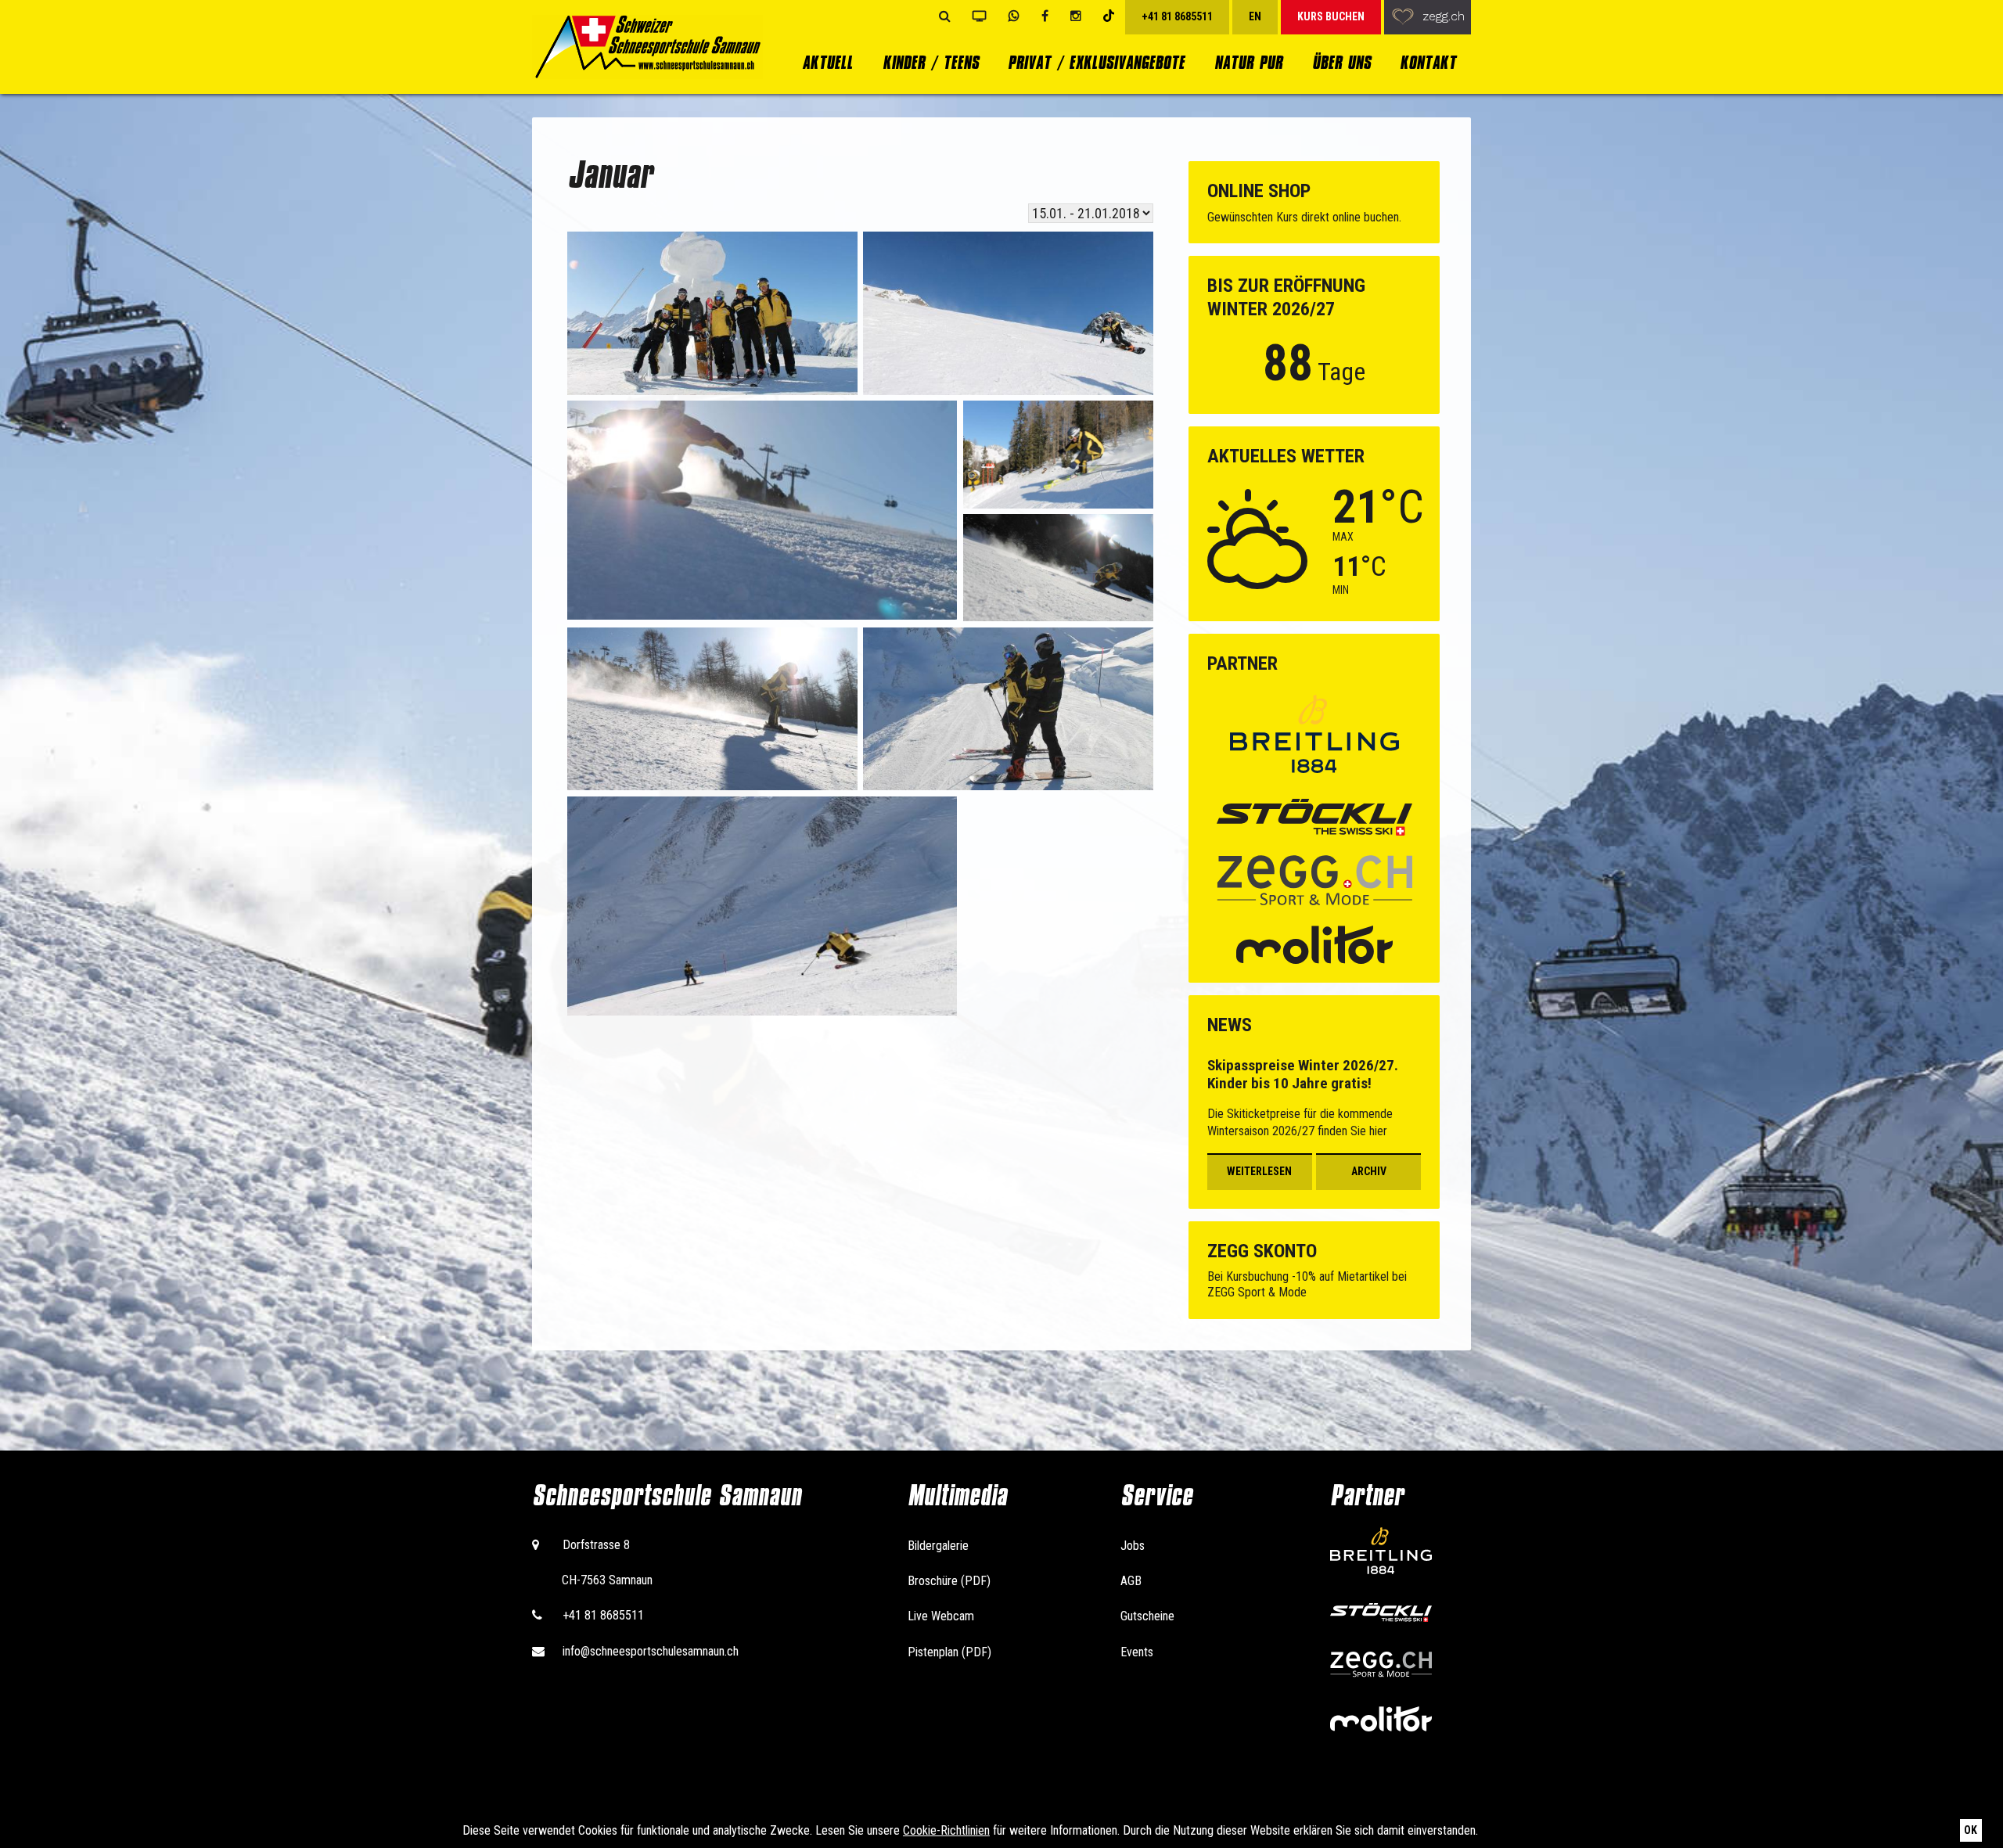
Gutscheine (1147, 1616)
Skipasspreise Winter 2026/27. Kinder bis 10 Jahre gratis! (1303, 1075)
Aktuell (827, 62)
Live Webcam (941, 1616)
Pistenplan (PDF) (949, 1652)
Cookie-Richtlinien (946, 1830)
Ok (1971, 1830)
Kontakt (1428, 62)
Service (1156, 1496)
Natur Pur (1248, 62)
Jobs (1133, 1546)
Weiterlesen (1259, 1171)
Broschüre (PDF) (949, 1581)
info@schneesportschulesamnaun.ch (651, 1651)
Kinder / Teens (931, 62)
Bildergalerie (938, 1546)
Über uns (1341, 62)
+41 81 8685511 (603, 1615)
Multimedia (957, 1496)
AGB (1131, 1581)
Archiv (1369, 1171)
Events (1137, 1652)
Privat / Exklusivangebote (1096, 62)
